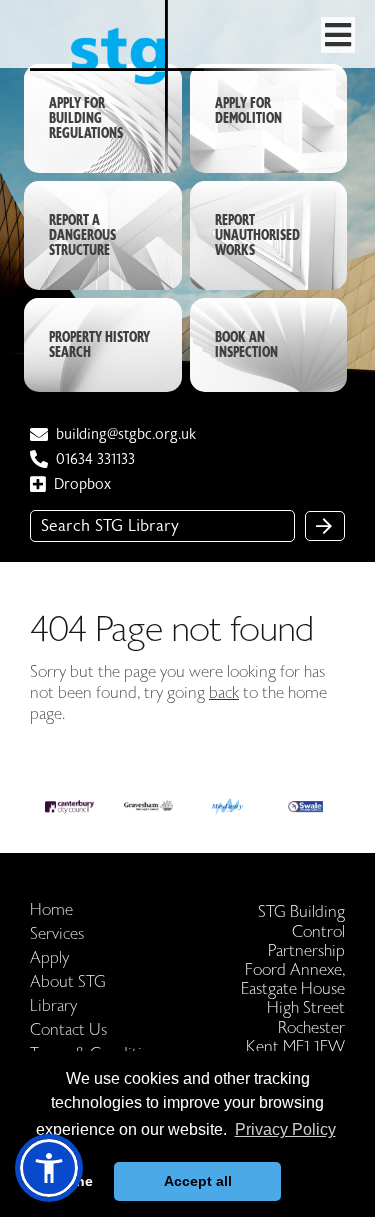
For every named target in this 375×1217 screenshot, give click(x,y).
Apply (49, 958)
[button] (49, 1168)
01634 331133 (95, 459)
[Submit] (325, 526)
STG (190, 131)
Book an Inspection (246, 345)
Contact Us (68, 1030)
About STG (68, 982)
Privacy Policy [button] (285, 1129)
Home (51, 910)
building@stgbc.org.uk (126, 434)
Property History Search (99, 345)
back (224, 693)
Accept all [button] (198, 1181)
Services (57, 934)
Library (53, 1006)
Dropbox (82, 484)
